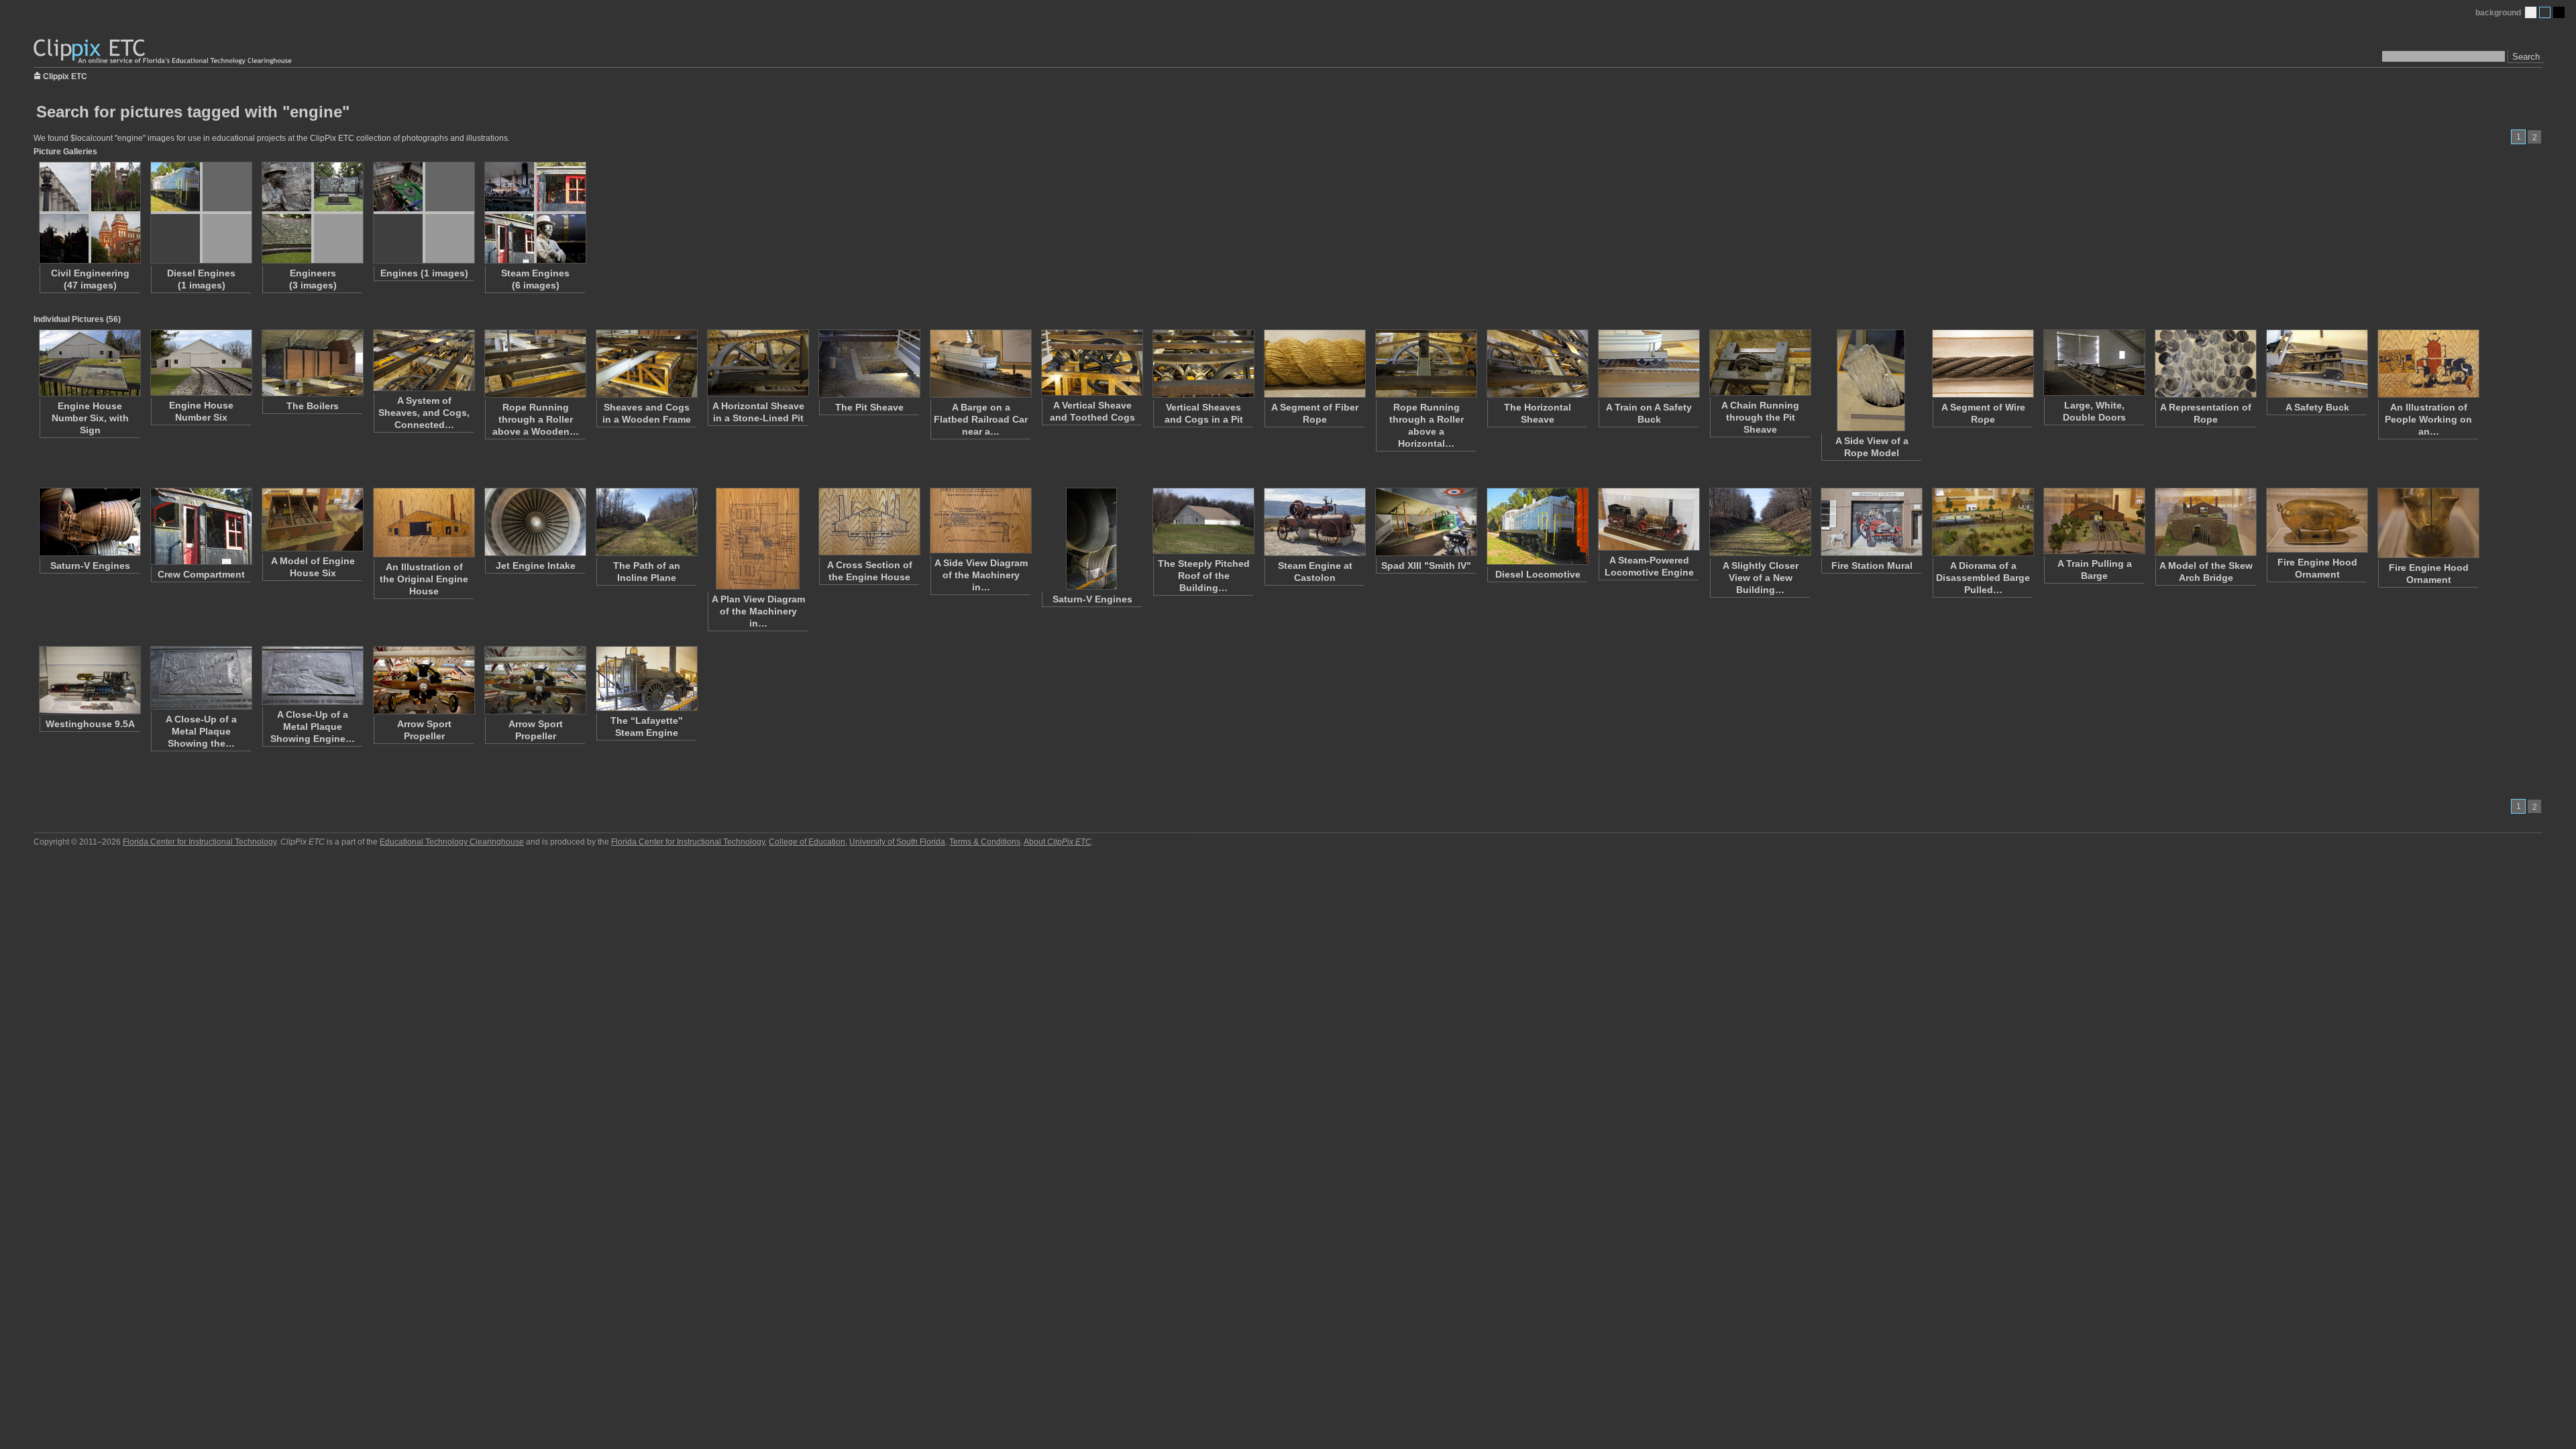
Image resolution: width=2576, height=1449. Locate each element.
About (1058, 842)
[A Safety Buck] (2316, 364)
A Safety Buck (2317, 407)
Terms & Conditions (985, 842)
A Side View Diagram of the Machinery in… (981, 575)
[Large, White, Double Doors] (2094, 363)
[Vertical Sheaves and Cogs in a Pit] (1203, 364)
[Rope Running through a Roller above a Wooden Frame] (535, 364)
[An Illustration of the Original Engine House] (423, 523)
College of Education (807, 842)
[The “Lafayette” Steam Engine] (646, 679)
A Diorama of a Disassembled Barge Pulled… (1983, 578)
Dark (2559, 12)
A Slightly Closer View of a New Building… (1761, 578)
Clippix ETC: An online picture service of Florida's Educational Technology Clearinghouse (164, 52)
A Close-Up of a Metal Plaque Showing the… (201, 731)
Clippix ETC (65, 75)
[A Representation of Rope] (2205, 364)
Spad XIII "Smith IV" (1426, 566)
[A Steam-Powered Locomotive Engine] (1648, 519)
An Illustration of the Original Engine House (424, 579)
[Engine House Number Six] (201, 363)
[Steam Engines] (535, 213)
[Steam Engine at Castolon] (1314, 522)
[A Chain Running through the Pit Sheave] (1760, 363)
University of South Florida (897, 842)
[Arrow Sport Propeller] (423, 680)
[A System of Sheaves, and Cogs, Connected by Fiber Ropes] (423, 360)
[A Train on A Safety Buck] (1648, 364)
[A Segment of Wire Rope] (1982, 364)
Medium (2545, 12)
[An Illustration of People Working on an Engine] (2428, 364)
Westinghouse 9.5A (90, 724)
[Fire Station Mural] (1871, 522)
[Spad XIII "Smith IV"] (1426, 522)
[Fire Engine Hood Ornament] (2316, 520)
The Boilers (313, 406)
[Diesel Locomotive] (1537, 526)
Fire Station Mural (1872, 566)
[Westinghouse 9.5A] (89, 680)
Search (2526, 57)
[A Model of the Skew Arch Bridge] (2205, 522)
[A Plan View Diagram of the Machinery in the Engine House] (757, 539)
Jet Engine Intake (536, 566)
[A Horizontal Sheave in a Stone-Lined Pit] (757, 363)
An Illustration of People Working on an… (2428, 419)
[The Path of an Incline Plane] (646, 522)
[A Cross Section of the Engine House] (869, 522)
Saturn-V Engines (90, 566)
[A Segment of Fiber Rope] (1314, 364)
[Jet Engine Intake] (535, 522)
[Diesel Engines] (201, 213)
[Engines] (423, 213)
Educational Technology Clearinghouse (452, 842)
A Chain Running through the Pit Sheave (1760, 417)
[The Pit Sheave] (869, 364)
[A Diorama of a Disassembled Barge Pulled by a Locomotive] (1982, 522)
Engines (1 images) (424, 273)
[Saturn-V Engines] (89, 522)
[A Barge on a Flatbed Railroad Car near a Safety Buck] (980, 364)
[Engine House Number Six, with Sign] (89, 363)
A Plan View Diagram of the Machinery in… (758, 611)
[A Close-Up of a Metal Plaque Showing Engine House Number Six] (312, 676)
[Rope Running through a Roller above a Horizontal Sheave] (1426, 364)
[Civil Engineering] (89, 213)
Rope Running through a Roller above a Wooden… (536, 419)
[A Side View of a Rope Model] (1871, 380)
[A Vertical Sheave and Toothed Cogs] (1091, 363)
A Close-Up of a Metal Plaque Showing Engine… (313, 727)
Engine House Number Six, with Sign (90, 418)
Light (2531, 12)
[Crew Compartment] (201, 526)
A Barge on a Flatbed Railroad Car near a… (981, 419)
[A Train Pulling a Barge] (2094, 521)
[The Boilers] (312, 363)
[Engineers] (312, 213)
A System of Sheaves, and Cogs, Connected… (424, 413)
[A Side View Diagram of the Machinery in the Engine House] (980, 521)
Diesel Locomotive (1538, 574)
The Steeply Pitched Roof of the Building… (1204, 576)
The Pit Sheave (869, 407)
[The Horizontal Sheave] (1537, 364)
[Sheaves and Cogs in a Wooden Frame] (646, 364)
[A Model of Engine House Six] (312, 520)
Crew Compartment (201, 574)
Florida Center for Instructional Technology (200, 842)
